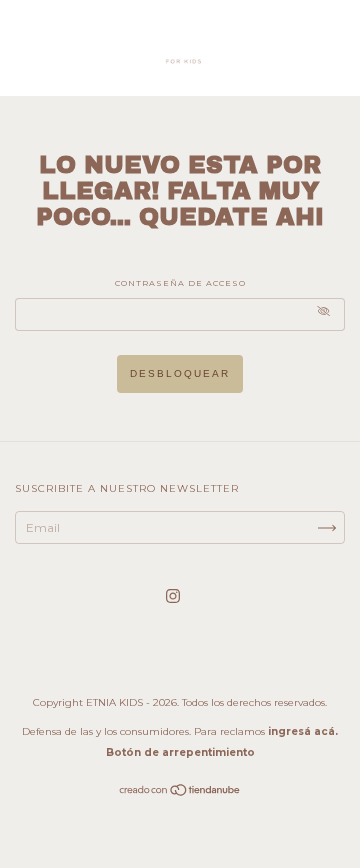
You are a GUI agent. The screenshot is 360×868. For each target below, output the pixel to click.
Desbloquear (180, 373)
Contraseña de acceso (180, 283)
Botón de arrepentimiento (180, 752)
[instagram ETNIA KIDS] (173, 595)
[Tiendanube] (180, 792)
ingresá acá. (303, 731)
